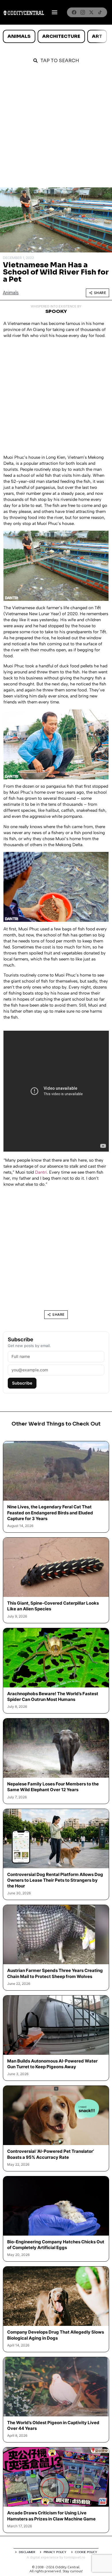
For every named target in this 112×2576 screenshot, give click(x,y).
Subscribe (22, 1383)
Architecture (61, 36)
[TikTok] (100, 12)
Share (100, 293)
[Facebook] (74, 12)
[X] (91, 12)
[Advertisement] (56, 129)
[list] (56, 36)
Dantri (41, 1172)
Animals (19, 36)
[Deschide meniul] (55, 12)
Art (97, 36)
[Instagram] (83, 12)
